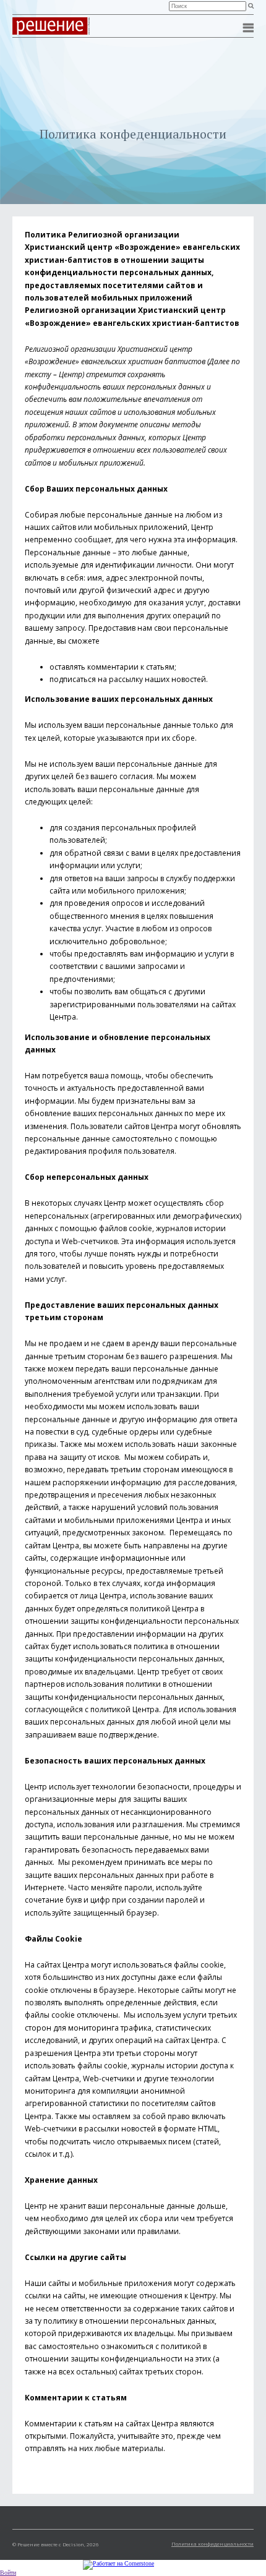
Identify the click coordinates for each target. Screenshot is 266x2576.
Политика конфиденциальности (212, 2544)
